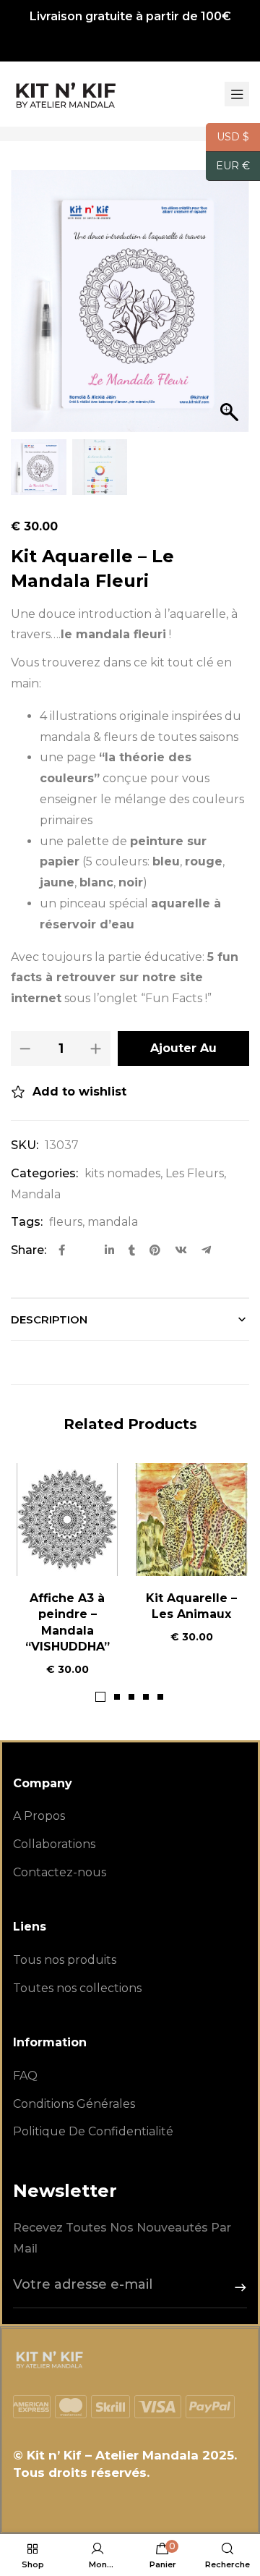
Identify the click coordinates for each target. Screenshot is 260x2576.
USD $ (227, 137)
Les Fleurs (195, 1173)
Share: (29, 1250)
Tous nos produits (65, 1960)
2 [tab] (117, 1697)
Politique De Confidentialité (93, 2131)
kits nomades (122, 1173)
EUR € (228, 166)
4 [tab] (146, 1697)
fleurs (66, 1222)
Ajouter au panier (183, 1054)
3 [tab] (131, 1697)
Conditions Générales (74, 2104)
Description (49, 1319)
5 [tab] (160, 1697)
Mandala (36, 1194)
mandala (113, 1222)
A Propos (39, 1816)
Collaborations (54, 1844)
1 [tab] (100, 1697)
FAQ (25, 2076)
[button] (231, 308)
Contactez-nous (60, 1872)
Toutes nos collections (77, 1988)
